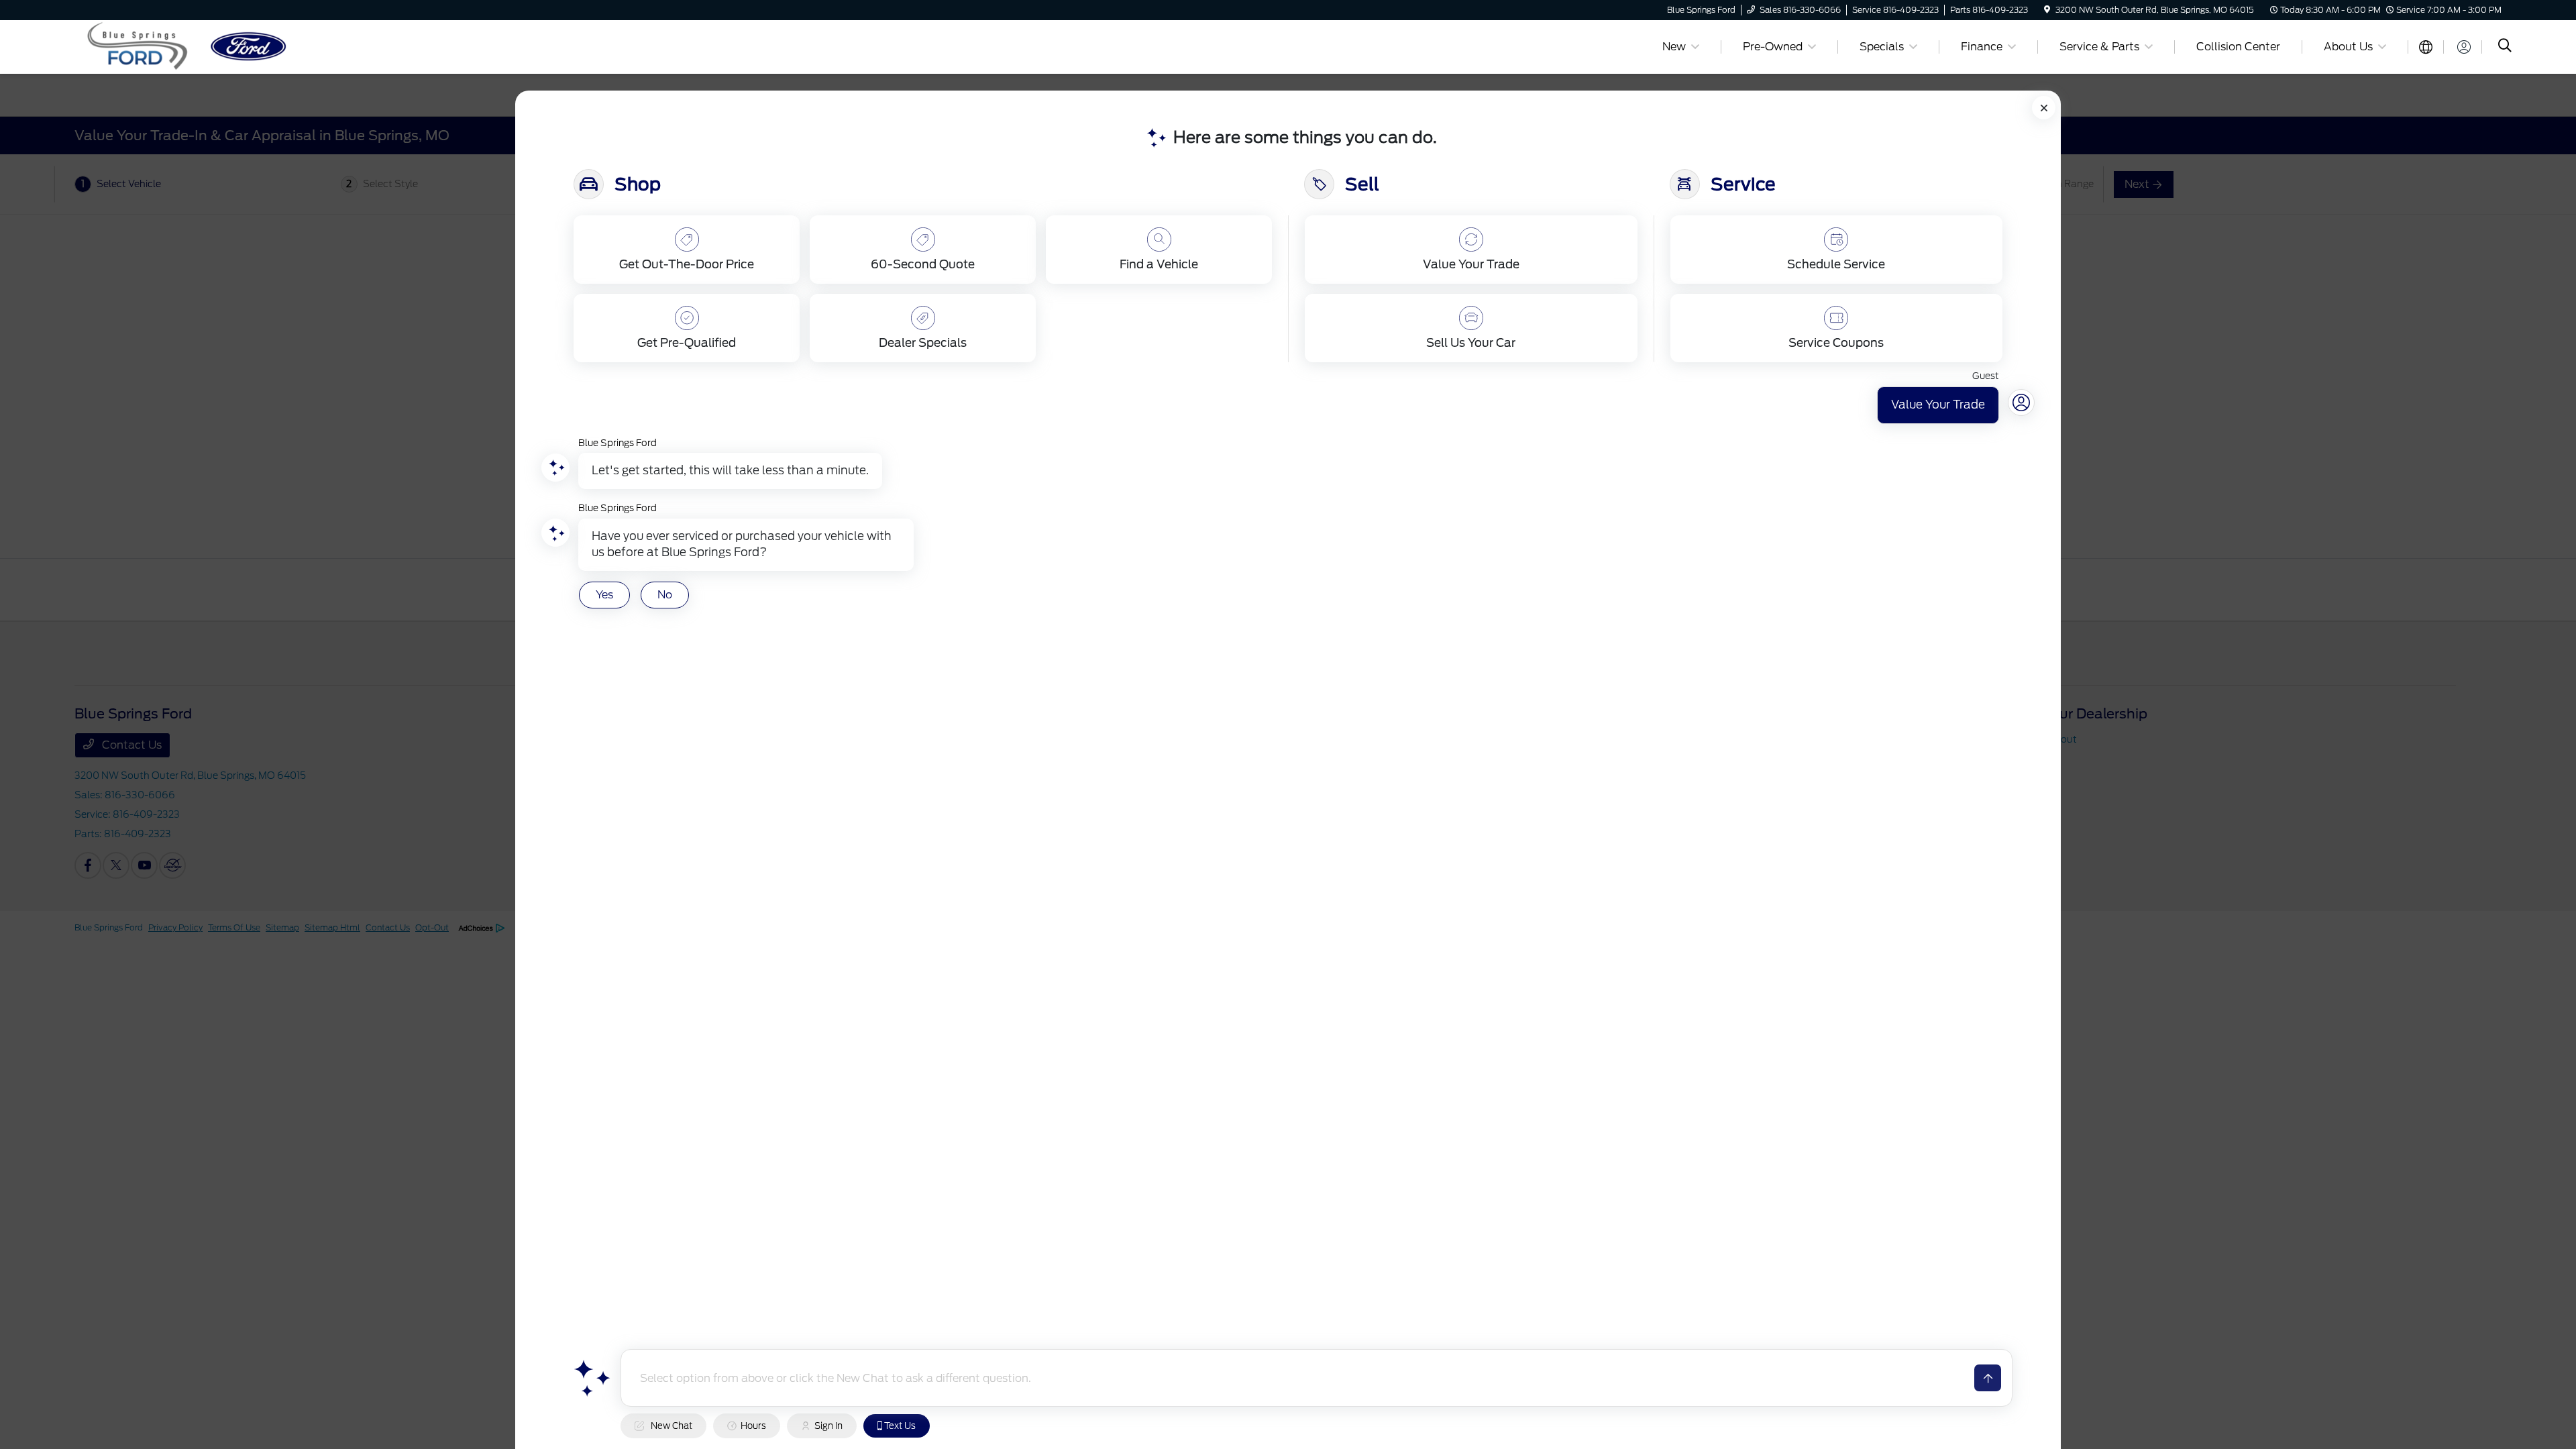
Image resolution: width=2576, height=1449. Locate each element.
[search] (2505, 47)
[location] (2047, 10)
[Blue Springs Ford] (190, 46)
